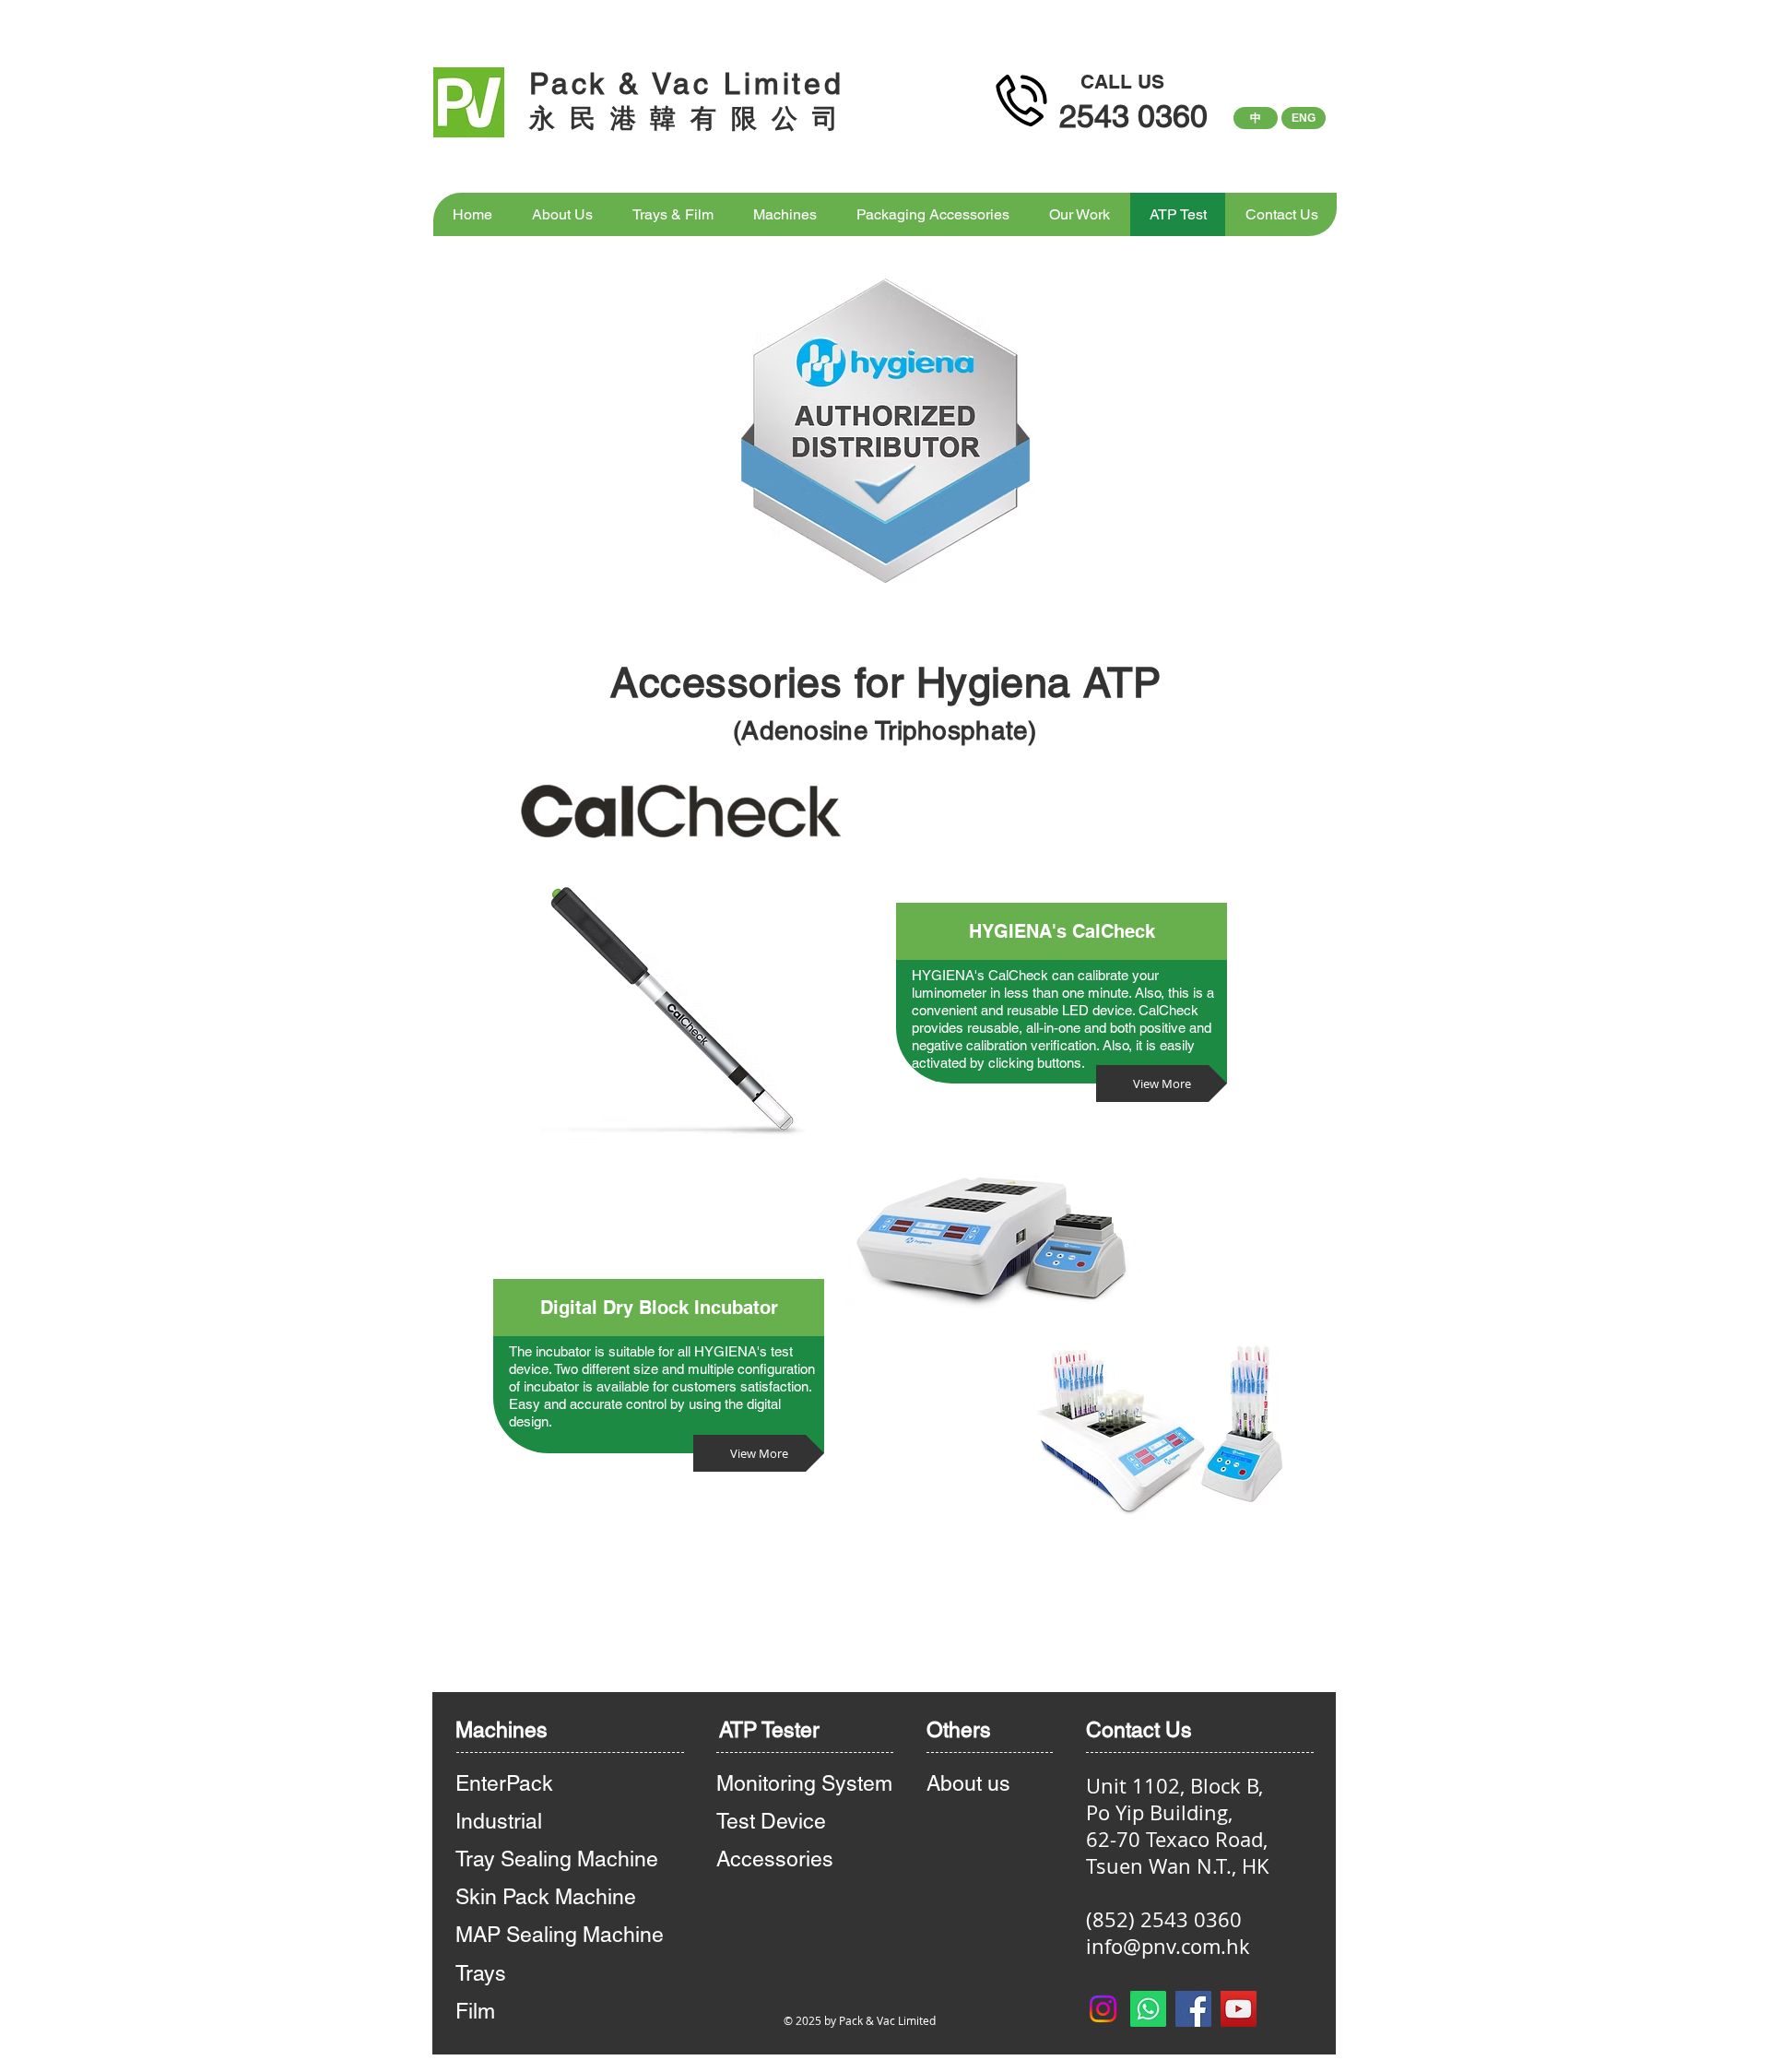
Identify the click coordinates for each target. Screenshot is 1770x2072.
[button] (659, 1308)
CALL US (1122, 82)
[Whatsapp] (1148, 2009)
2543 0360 (1133, 116)
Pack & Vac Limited (687, 83)
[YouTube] (1239, 2009)
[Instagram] (1103, 2009)
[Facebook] (1193, 2009)
